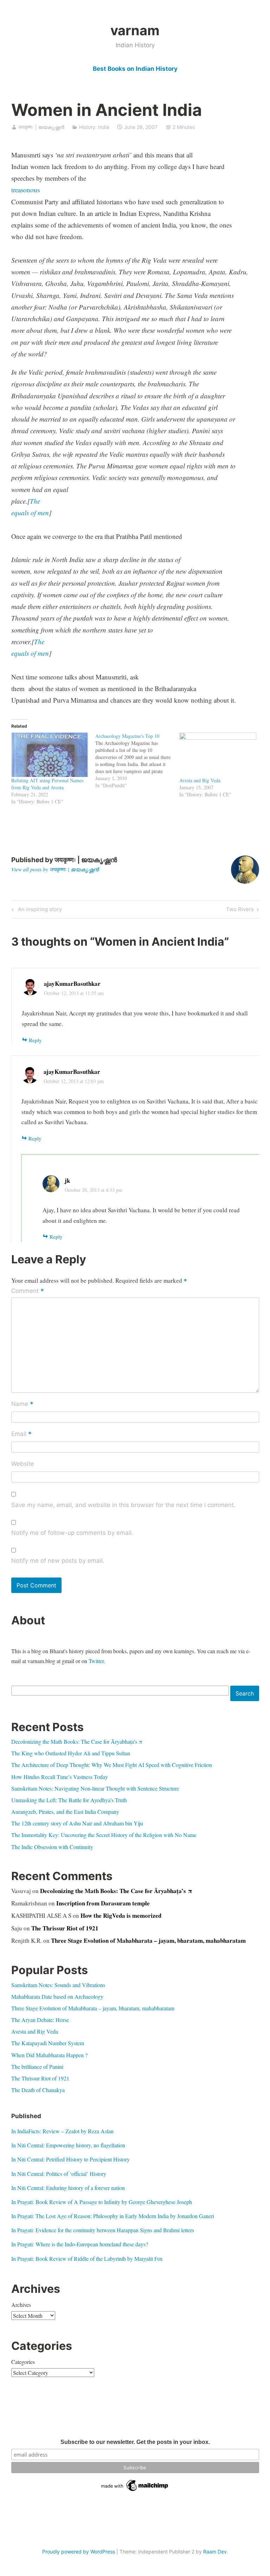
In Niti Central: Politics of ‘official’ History (59, 2174)
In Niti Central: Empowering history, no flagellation (68, 2145)
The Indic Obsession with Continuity (52, 1847)
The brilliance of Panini (37, 2067)
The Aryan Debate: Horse (40, 2020)
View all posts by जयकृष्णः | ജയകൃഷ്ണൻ (55, 869)
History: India (94, 127)
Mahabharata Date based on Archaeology (57, 1996)
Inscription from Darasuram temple (103, 1903)
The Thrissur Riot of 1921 (65, 1928)
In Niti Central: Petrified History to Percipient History (70, 2159)
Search (245, 1693)
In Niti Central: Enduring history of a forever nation (68, 2188)
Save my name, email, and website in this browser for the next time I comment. (123, 1505)
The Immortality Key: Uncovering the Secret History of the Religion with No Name (104, 1835)
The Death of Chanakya (38, 2090)
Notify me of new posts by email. (58, 1561)
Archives (21, 2305)
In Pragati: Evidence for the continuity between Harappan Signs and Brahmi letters (103, 2230)
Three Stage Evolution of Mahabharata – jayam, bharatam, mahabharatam (148, 1940)
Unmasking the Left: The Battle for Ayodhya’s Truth (69, 1800)
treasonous (25, 190)
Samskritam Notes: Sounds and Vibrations (58, 1985)
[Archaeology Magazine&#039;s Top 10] (137, 761)
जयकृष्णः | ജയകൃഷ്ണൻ (41, 127)
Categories (23, 2362)
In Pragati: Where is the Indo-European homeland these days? (80, 2244)
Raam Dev (215, 2552)
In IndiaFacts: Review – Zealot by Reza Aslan (62, 2131)
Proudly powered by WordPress (79, 2552)
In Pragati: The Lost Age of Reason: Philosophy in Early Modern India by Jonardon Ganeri (113, 2216)
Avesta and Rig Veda (200, 780)
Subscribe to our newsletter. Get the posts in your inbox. (135, 2442)
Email (21, 1434)
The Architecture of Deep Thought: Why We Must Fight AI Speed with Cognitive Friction (112, 1765)
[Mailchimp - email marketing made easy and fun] (135, 2491)
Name (22, 1404)
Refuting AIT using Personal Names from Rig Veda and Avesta (47, 784)
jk (67, 1180)
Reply (35, 1040)
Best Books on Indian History (135, 69)
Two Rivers (240, 910)
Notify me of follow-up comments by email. (72, 1533)
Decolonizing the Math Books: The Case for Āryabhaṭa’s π (77, 1741)
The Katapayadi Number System (48, 2043)
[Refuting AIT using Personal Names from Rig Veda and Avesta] (50, 755)
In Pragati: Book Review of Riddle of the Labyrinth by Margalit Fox (87, 2258)
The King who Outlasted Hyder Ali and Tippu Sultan (71, 1753)
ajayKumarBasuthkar (72, 984)
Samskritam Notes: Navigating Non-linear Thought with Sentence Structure (95, 1788)
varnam (135, 30)
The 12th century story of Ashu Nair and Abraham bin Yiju (77, 1823)
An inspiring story (39, 910)
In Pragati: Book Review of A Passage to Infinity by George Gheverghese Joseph (102, 2202)
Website (23, 1464)
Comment (28, 1291)
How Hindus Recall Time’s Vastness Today (60, 1777)
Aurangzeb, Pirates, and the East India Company (65, 1812)
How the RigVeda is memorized (121, 1915)
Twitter (96, 1661)
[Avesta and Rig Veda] (218, 755)
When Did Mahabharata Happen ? (49, 2055)
